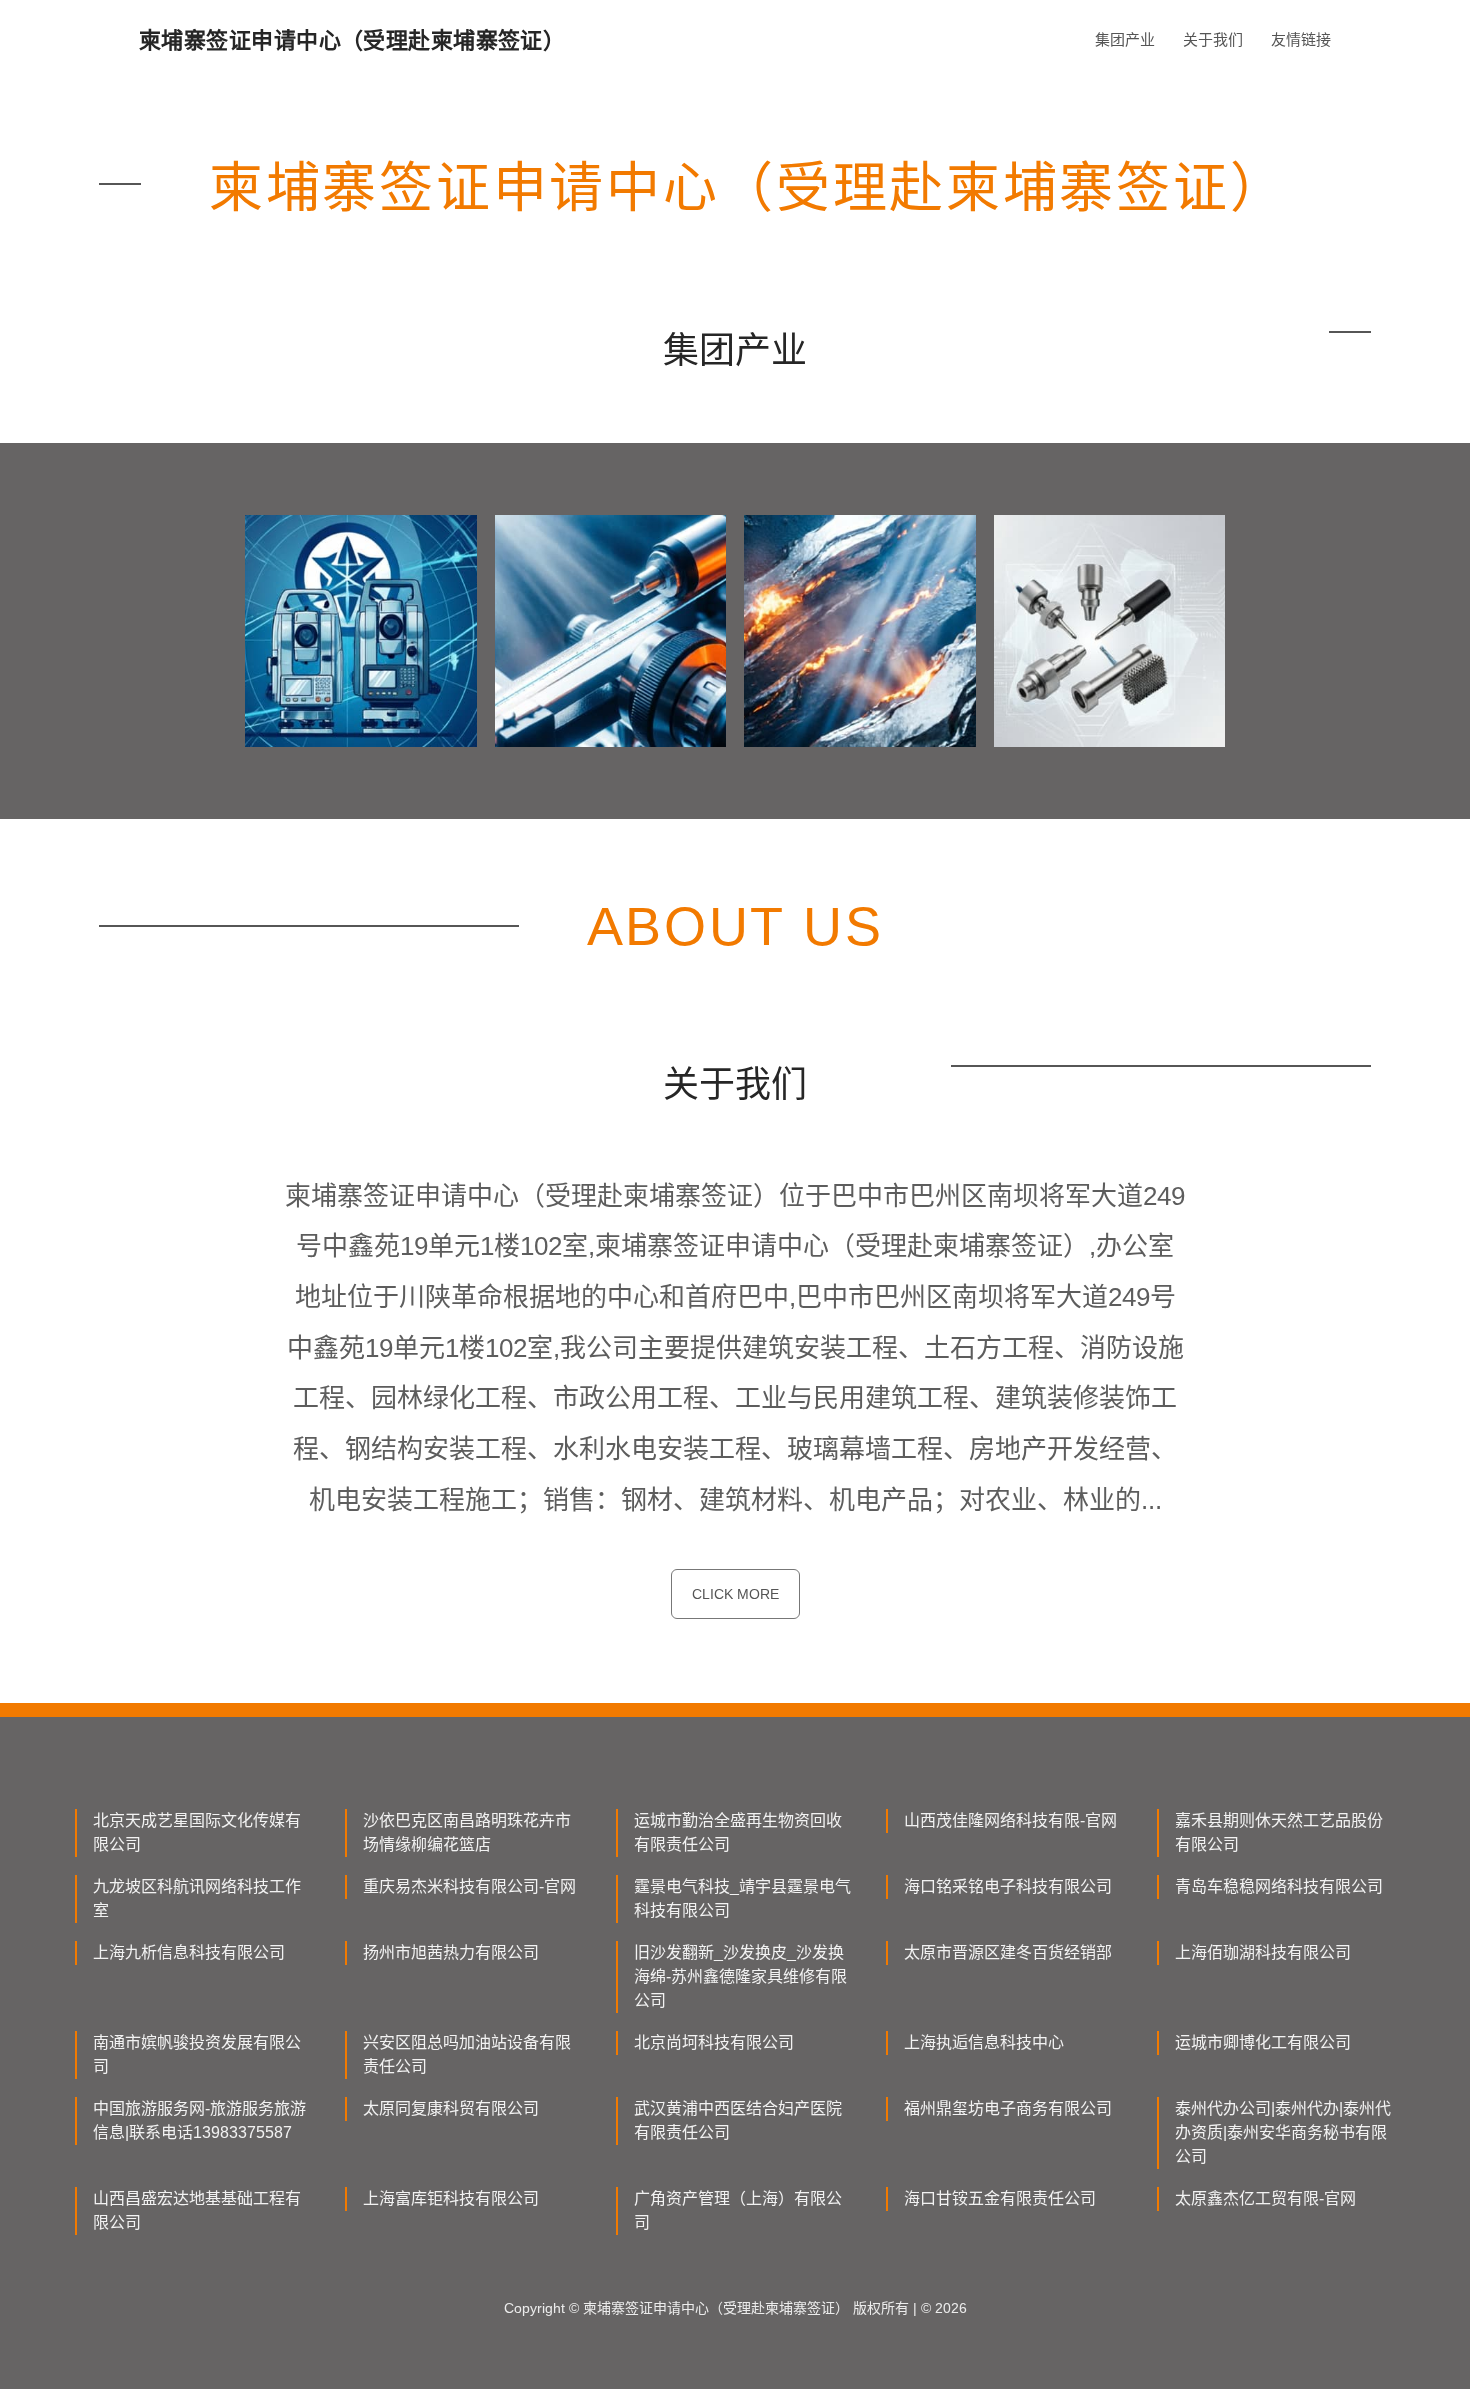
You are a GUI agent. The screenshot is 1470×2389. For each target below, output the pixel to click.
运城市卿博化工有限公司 (1263, 2042)
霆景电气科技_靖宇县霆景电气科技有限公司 (742, 1898)
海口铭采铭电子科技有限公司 (1008, 1886)
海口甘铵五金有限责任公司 (1000, 2198)
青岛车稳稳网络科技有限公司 (1279, 1886)
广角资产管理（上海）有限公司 (738, 2210)
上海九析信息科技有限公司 (189, 1952)
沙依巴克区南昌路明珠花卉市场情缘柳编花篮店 (467, 1832)
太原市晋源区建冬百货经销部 (1008, 1952)
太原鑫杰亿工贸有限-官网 (1265, 2198)
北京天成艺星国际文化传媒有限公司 (197, 1832)
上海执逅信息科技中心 (984, 2042)
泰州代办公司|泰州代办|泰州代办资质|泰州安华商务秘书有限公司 (1283, 2132)
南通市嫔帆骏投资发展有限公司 (197, 2054)
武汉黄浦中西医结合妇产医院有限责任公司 (738, 2120)
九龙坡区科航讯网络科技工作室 (197, 1898)
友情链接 (1301, 39)
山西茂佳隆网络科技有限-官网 (1010, 1820)
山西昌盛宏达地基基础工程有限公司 (197, 2210)
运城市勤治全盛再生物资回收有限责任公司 (738, 1832)
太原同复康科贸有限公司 (451, 2108)
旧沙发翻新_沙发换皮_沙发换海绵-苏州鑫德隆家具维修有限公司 (740, 1976)
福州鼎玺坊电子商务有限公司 (1008, 2108)
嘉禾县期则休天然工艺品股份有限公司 (1279, 1832)
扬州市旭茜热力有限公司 (451, 1952)
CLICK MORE (735, 1594)
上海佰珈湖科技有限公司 (1263, 1952)
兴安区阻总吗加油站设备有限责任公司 (467, 2054)
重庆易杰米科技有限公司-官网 (469, 1886)
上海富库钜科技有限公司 (451, 2198)
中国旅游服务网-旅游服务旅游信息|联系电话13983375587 (199, 2120)
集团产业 (1125, 39)
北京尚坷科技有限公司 (714, 2042)
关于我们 (1213, 39)
